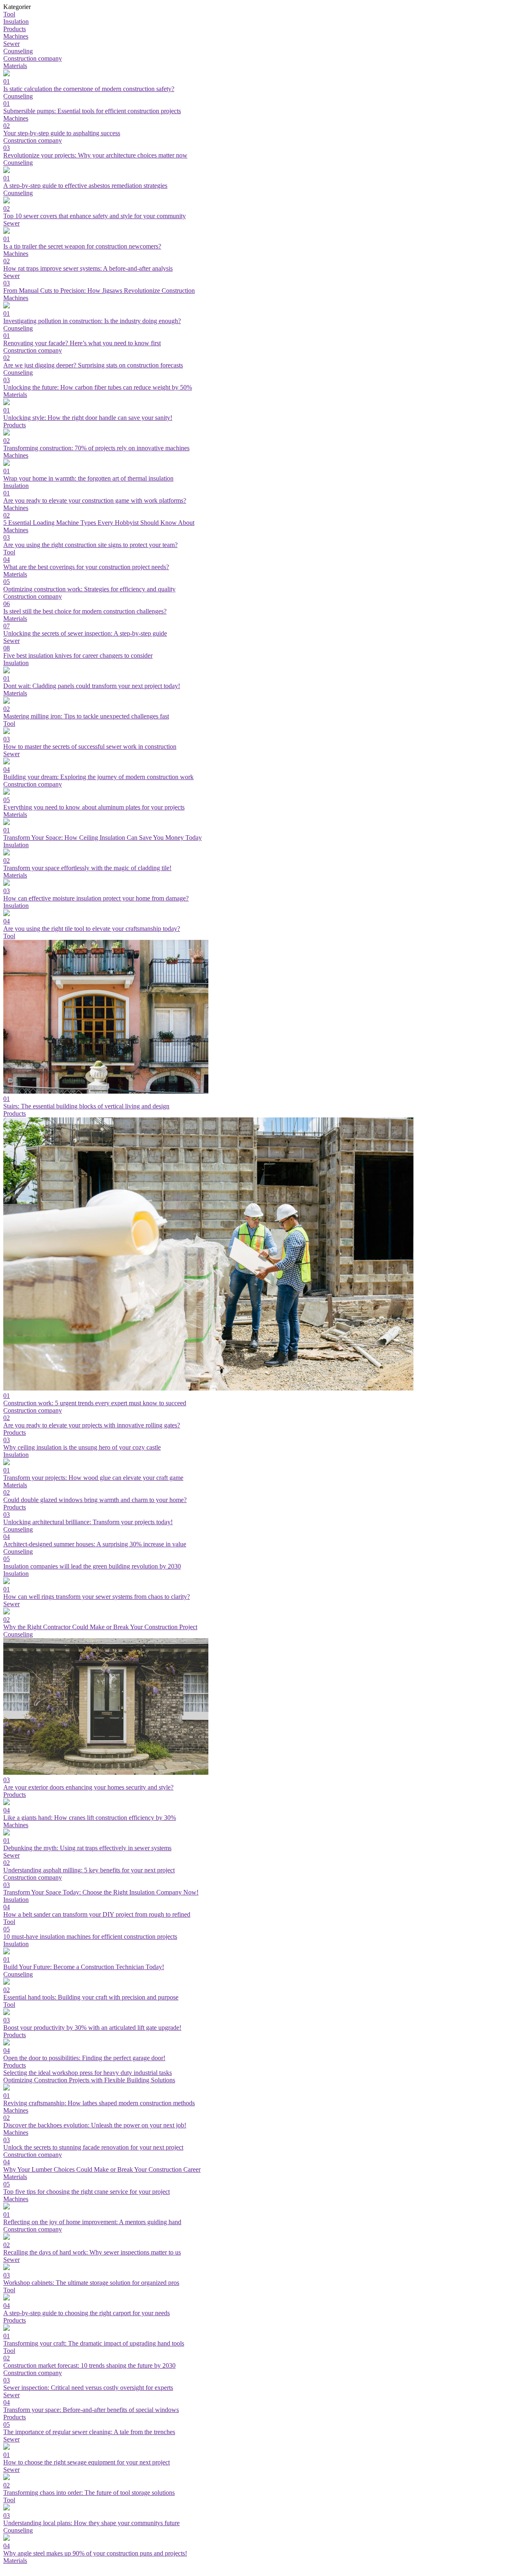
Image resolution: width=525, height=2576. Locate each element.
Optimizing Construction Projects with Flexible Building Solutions (89, 2080)
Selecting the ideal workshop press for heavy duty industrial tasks (88, 2073)
